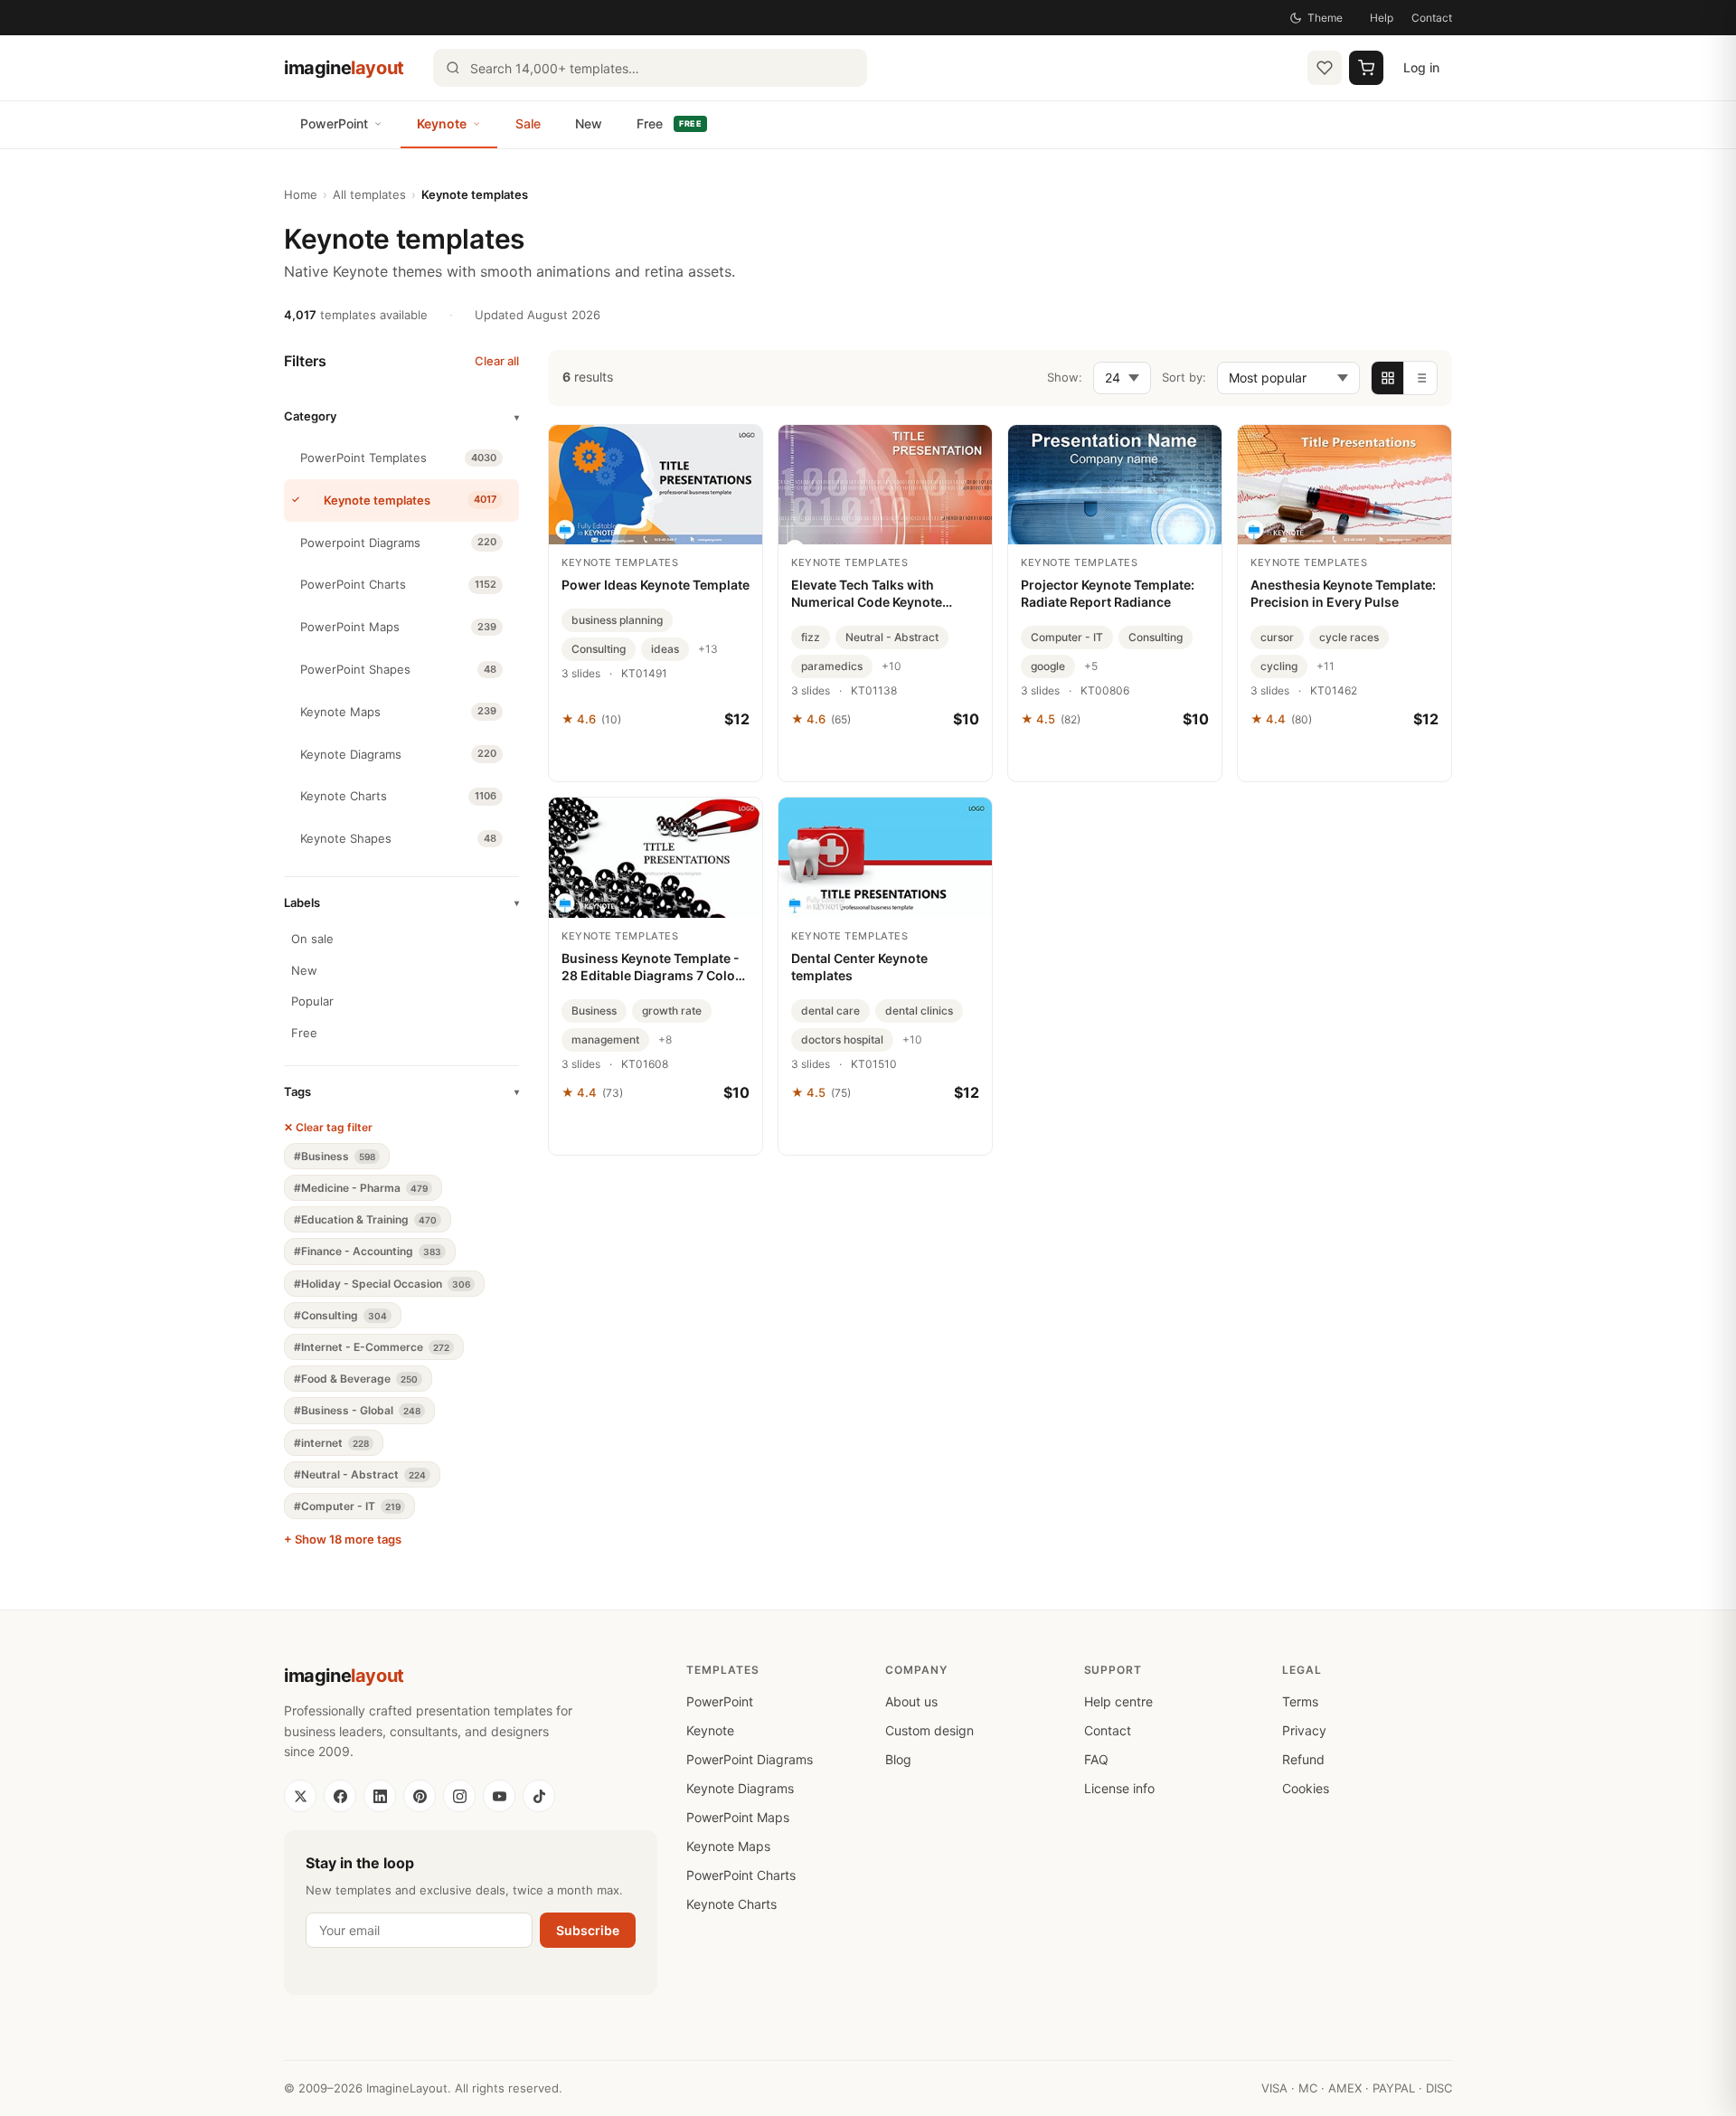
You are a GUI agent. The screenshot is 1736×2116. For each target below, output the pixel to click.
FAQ (1096, 1759)
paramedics (832, 666)
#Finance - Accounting (368, 1251)
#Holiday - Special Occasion (382, 1284)
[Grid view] (1388, 378)
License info (1119, 1788)
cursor (1277, 637)
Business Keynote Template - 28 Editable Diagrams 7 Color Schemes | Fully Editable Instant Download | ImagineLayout (651, 968)
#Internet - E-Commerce (372, 1347)
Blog (898, 1759)
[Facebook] (340, 1796)
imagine (344, 68)
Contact (1432, 18)
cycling (1279, 666)
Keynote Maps (728, 1846)
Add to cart (656, 759)
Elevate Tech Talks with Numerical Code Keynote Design (867, 594)
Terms (1300, 1701)
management (605, 1039)
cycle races (1349, 637)
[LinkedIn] (380, 1796)
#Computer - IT (347, 1506)
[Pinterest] (420, 1796)
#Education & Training (365, 1219)
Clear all (497, 361)
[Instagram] (459, 1796)
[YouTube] (499, 1796)
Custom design (929, 1730)
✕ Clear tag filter (328, 1127)
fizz (811, 637)
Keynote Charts (731, 1904)
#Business (335, 1156)
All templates (369, 194)
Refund (1303, 1759)
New (589, 123)
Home (301, 194)
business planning (617, 620)
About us (911, 1701)
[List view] (1420, 378)
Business (594, 1011)
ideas (665, 649)
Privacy (1304, 1730)
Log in (1421, 67)
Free (669, 123)
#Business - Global (357, 1410)
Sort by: (1184, 377)
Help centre (1118, 1701)
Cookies (1306, 1788)
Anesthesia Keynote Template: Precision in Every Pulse (1343, 593)
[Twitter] (300, 1796)
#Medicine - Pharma (361, 1188)
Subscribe (588, 1930)
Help (1382, 18)
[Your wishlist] (1325, 68)
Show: (1065, 377)
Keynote (442, 123)
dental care (830, 1011)
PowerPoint (334, 123)
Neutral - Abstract (892, 637)
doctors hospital (842, 1039)
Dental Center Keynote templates (859, 967)
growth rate (672, 1011)
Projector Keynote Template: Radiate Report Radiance (1108, 593)
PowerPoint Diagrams (750, 1759)
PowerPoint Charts (741, 1875)
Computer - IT (1067, 637)
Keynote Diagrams (740, 1788)
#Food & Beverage (356, 1379)
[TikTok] (539, 1796)
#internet (331, 1443)
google (1048, 666)
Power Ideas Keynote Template (656, 585)
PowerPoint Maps (738, 1817)
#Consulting (340, 1315)
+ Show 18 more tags (343, 1539)
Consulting (599, 649)
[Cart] (1366, 68)
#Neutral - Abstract (360, 1474)
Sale (528, 123)
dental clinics (919, 1011)
